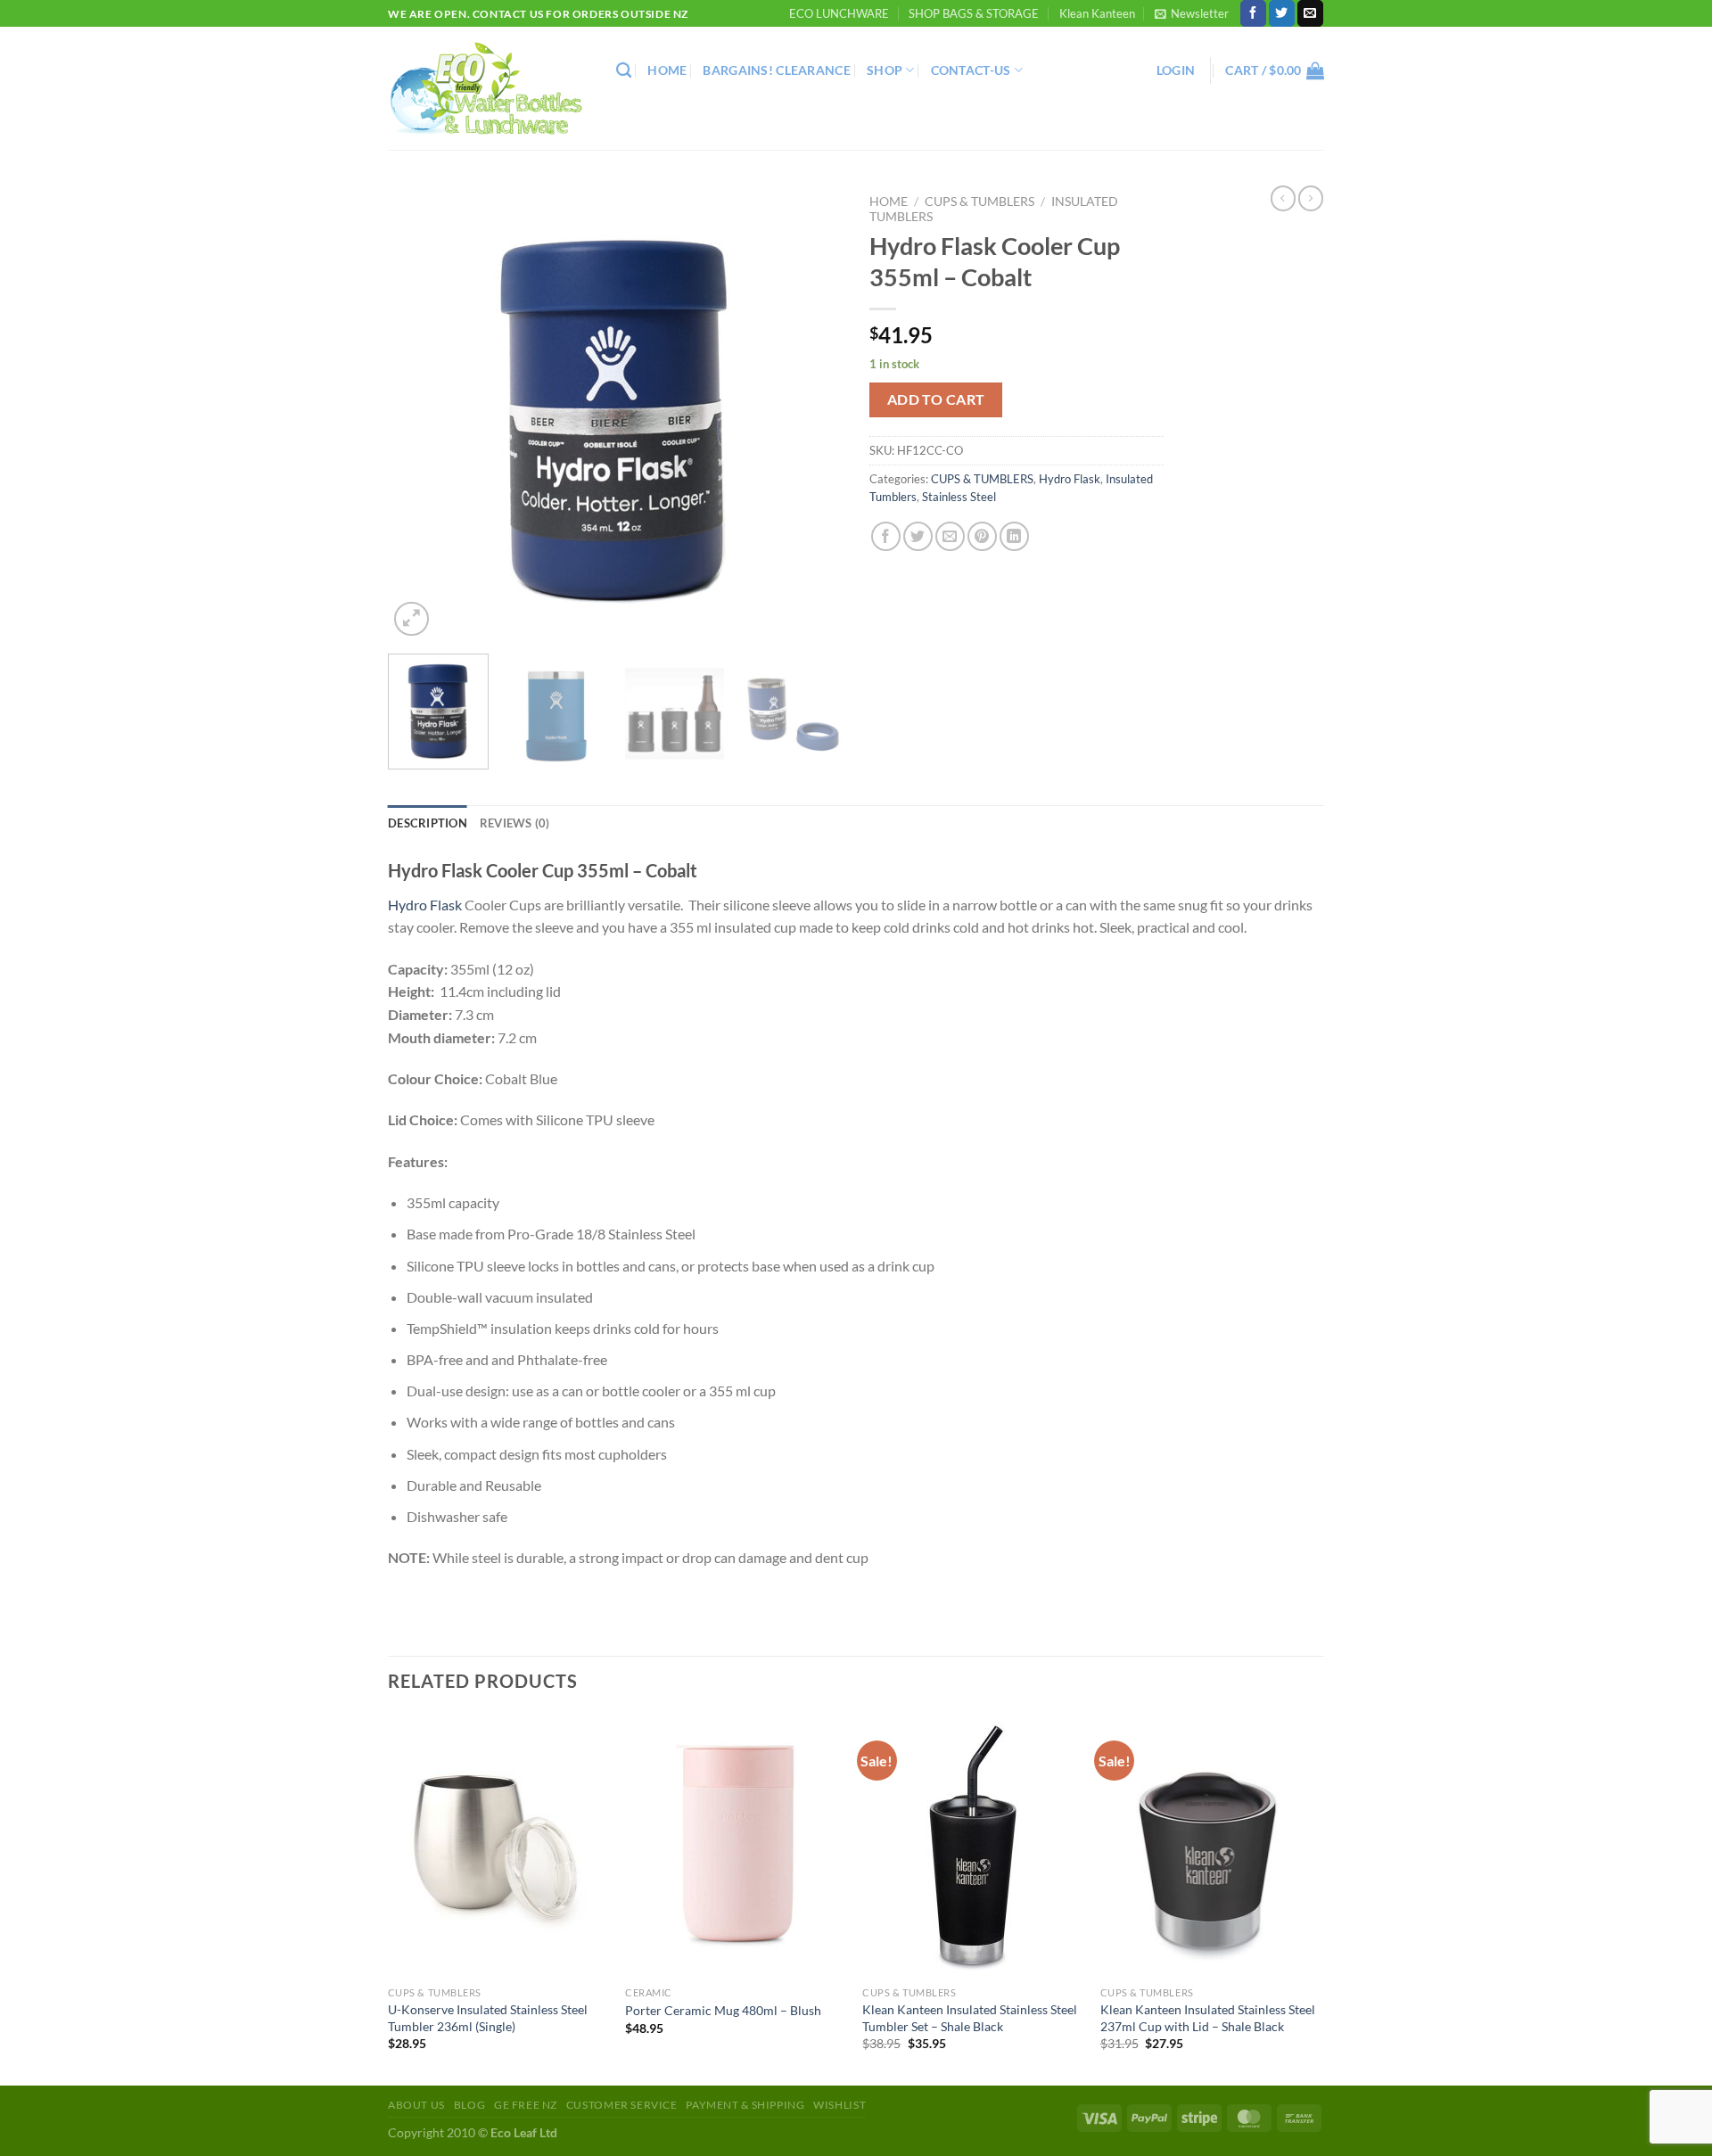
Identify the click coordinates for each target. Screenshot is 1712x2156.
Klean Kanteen (1097, 13)
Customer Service (622, 2105)
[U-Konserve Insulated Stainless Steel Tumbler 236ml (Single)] (498, 1846)
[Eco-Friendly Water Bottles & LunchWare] (489, 89)
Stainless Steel (959, 497)
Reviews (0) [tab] (515, 823)
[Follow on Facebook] (1253, 13)
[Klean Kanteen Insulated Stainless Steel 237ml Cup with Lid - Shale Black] (1210, 1846)
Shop (885, 70)
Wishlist (840, 2105)
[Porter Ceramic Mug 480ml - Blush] (735, 1846)
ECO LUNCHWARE (839, 13)
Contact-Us (971, 70)
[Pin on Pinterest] (982, 536)
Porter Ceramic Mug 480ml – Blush (723, 2010)
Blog (469, 2105)
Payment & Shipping (745, 2105)
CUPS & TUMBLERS (979, 202)
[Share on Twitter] (918, 536)
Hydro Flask (1070, 479)
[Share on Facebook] (886, 536)
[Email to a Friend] (950, 536)
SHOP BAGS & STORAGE (974, 13)
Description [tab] (428, 823)
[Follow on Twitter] (1282, 13)
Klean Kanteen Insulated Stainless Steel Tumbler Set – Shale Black (970, 2018)
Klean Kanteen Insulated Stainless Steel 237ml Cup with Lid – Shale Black (1208, 2018)
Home (667, 70)
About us (416, 2105)
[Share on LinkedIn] (1014, 536)
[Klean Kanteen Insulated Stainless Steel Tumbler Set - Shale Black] (972, 1846)
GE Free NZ (526, 2105)
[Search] (624, 71)
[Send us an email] (1310, 13)
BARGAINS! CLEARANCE (776, 70)
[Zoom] (412, 619)
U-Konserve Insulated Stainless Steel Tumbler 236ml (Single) (488, 2018)
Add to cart (936, 399)
